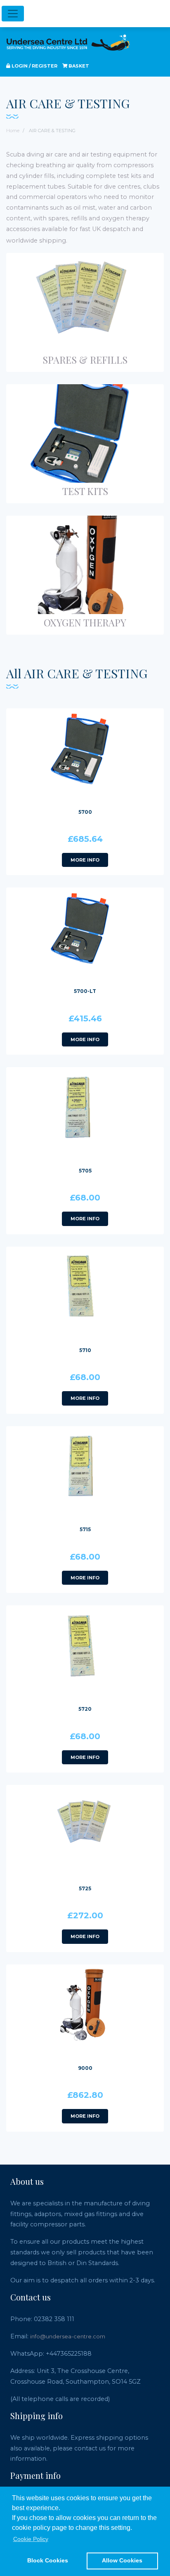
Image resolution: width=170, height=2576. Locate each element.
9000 (85, 2068)
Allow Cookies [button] (122, 2560)
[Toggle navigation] (13, 14)
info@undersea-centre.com (68, 2336)
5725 (85, 1888)
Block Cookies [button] (48, 2560)
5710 (85, 1350)
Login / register (34, 66)
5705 (85, 1171)
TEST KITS (85, 491)
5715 (85, 1529)
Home (13, 131)
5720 (85, 1709)
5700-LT (85, 991)
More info (85, 860)
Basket (78, 66)
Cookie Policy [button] (31, 2539)
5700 (85, 812)
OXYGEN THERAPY (85, 622)
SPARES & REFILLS (85, 360)
